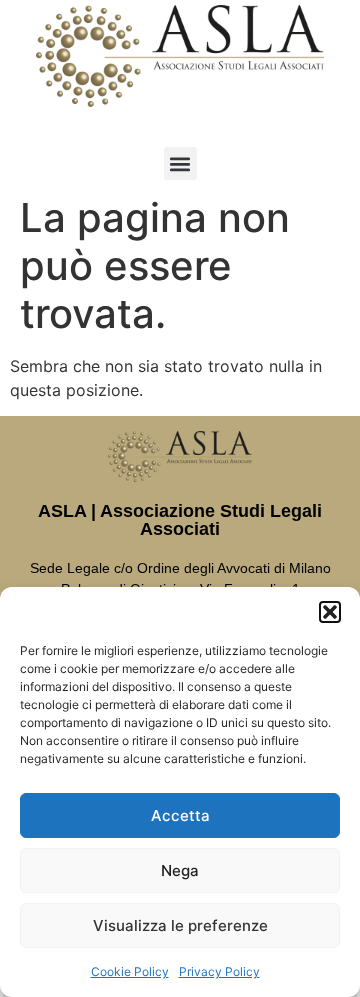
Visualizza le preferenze (180, 925)
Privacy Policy (219, 971)
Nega (180, 870)
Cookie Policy (130, 971)
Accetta (180, 815)
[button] (330, 612)
